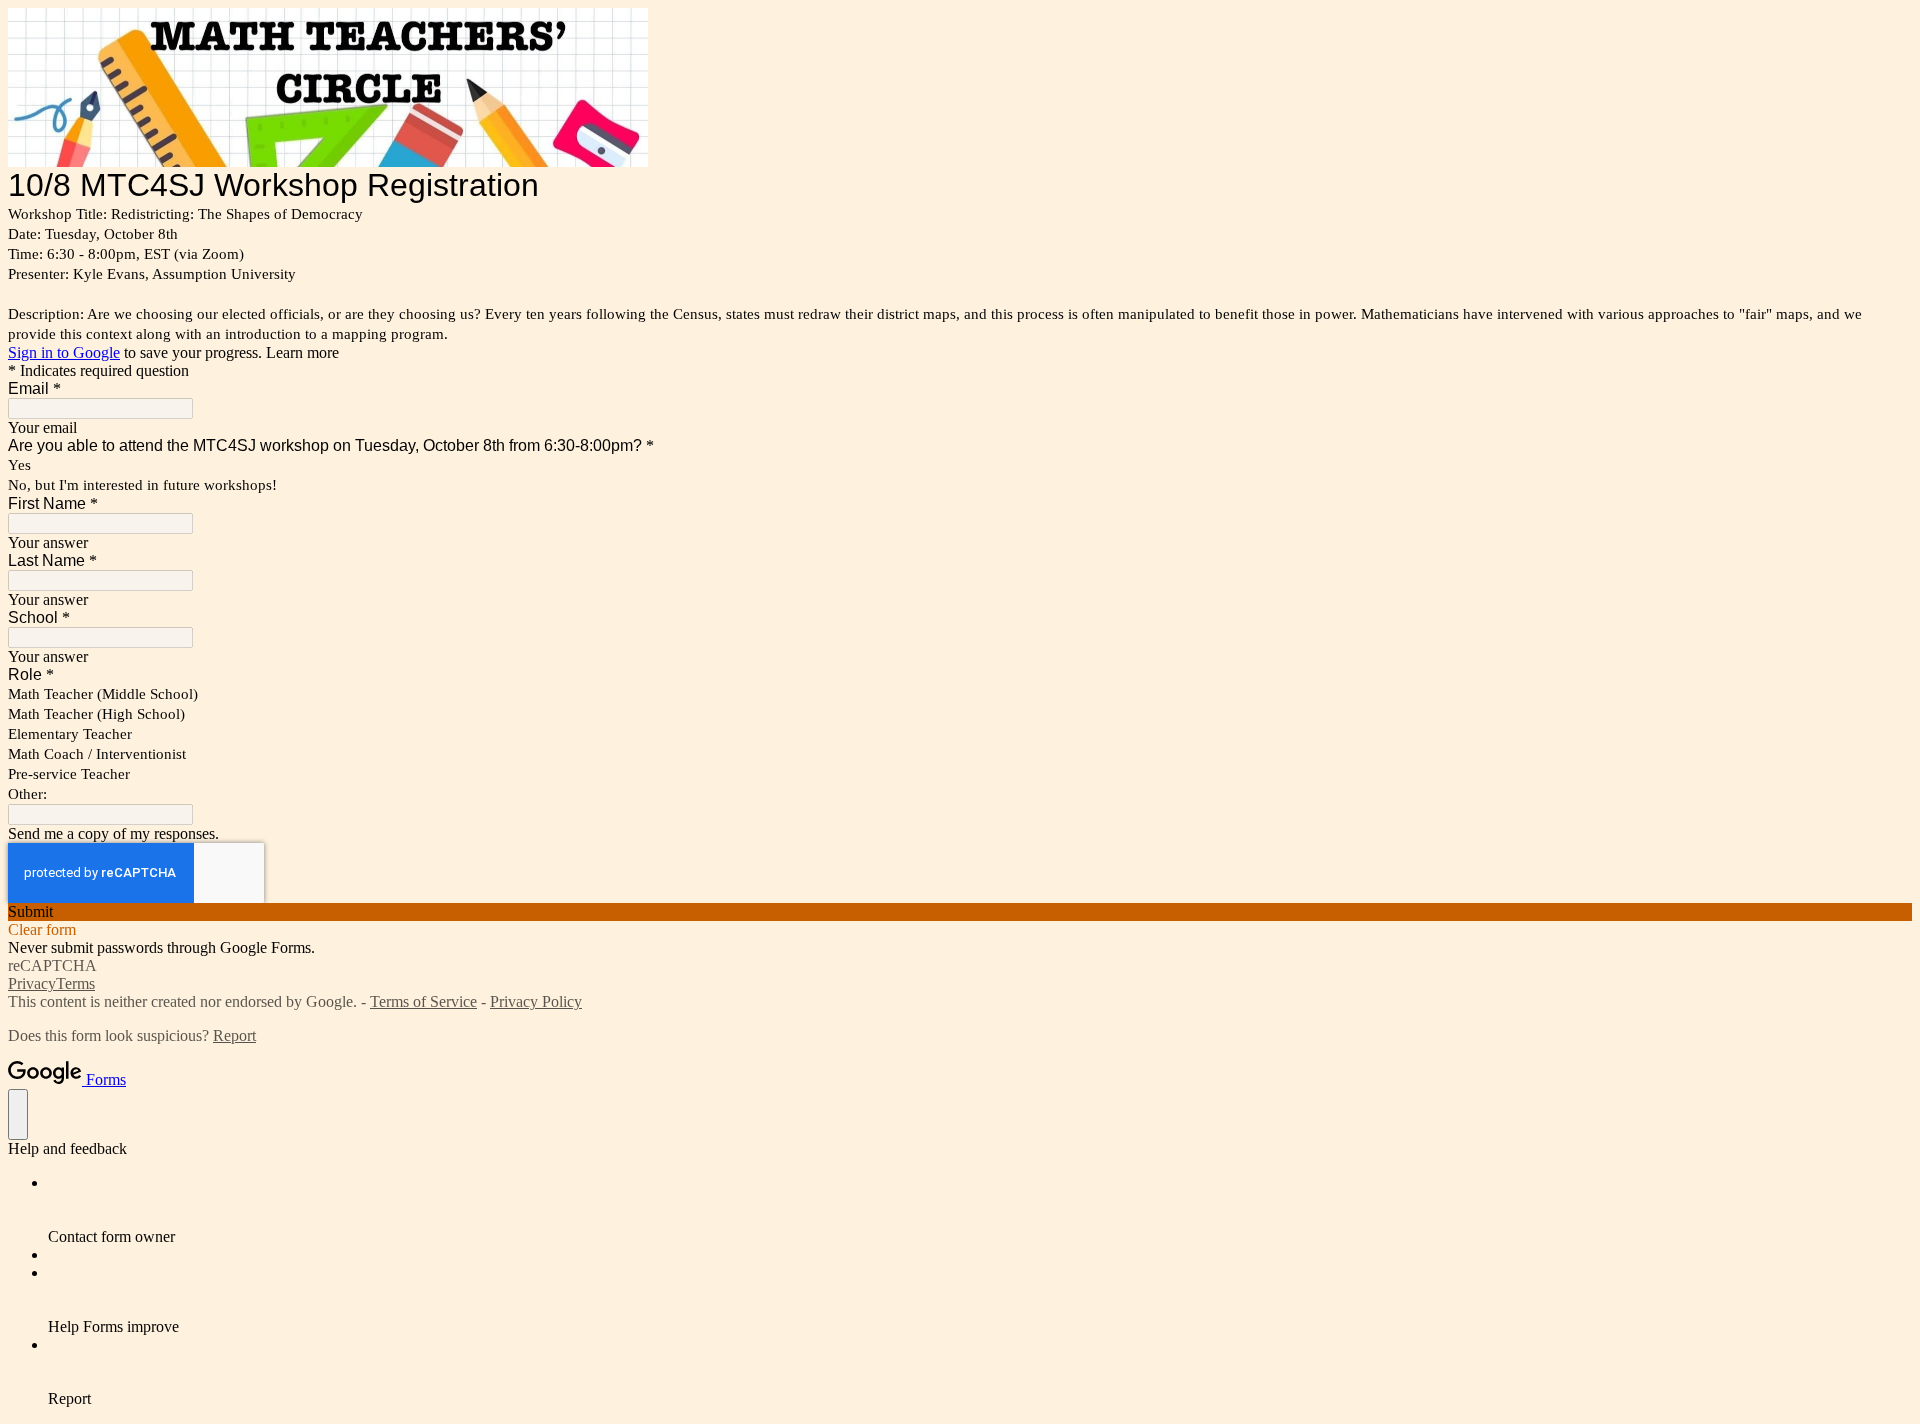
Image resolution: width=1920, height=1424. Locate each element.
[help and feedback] (18, 1114)
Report (234, 1035)
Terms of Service (423, 1001)
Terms (75, 983)
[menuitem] (980, 1210)
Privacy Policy (536, 1001)
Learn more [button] (302, 352)
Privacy (32, 983)
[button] (960, 912)
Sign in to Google (64, 352)
